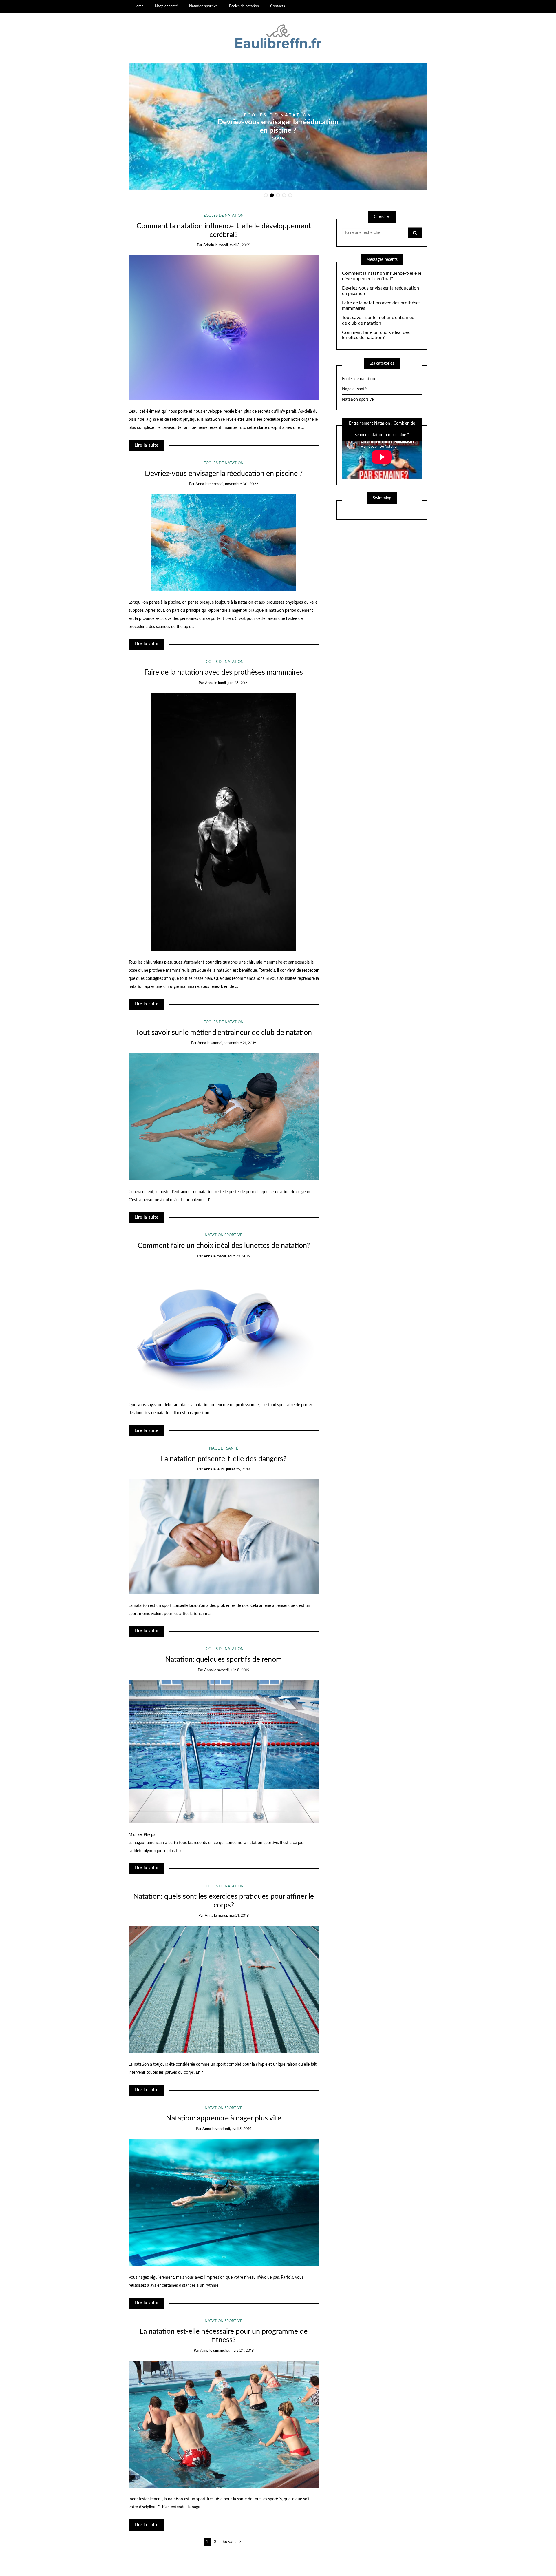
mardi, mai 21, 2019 (233, 1916)
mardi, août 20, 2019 (233, 1256)
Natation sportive (203, 6)
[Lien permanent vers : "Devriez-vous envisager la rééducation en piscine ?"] (224, 542)
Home (139, 6)
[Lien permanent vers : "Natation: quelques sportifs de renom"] (224, 1752)
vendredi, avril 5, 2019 (233, 2129)
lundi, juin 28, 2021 (233, 683)
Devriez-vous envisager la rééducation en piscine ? (224, 474)
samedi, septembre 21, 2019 (233, 1043)
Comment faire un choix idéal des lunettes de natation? (224, 1246)
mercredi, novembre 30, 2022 (233, 484)
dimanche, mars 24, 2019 (233, 2351)
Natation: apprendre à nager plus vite (224, 2118)
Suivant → (232, 2542)
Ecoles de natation (244, 6)
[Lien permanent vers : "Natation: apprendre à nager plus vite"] (224, 2202)
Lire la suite (147, 445)
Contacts (278, 6)
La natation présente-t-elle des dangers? (224, 1459)
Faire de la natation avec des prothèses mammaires (224, 672)
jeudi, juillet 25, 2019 (233, 1469)
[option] (278, 126)
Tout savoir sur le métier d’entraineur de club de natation (224, 1033)
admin (209, 245)
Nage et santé (166, 6)
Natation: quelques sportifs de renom (224, 1660)
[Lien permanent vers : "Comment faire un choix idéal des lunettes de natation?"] (224, 1330)
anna (281, 137)
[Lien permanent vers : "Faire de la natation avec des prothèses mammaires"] (224, 822)
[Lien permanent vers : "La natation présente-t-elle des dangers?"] (224, 1537)
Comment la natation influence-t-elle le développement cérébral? (382, 276)
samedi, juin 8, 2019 (233, 1670)
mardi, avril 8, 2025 (234, 245)
